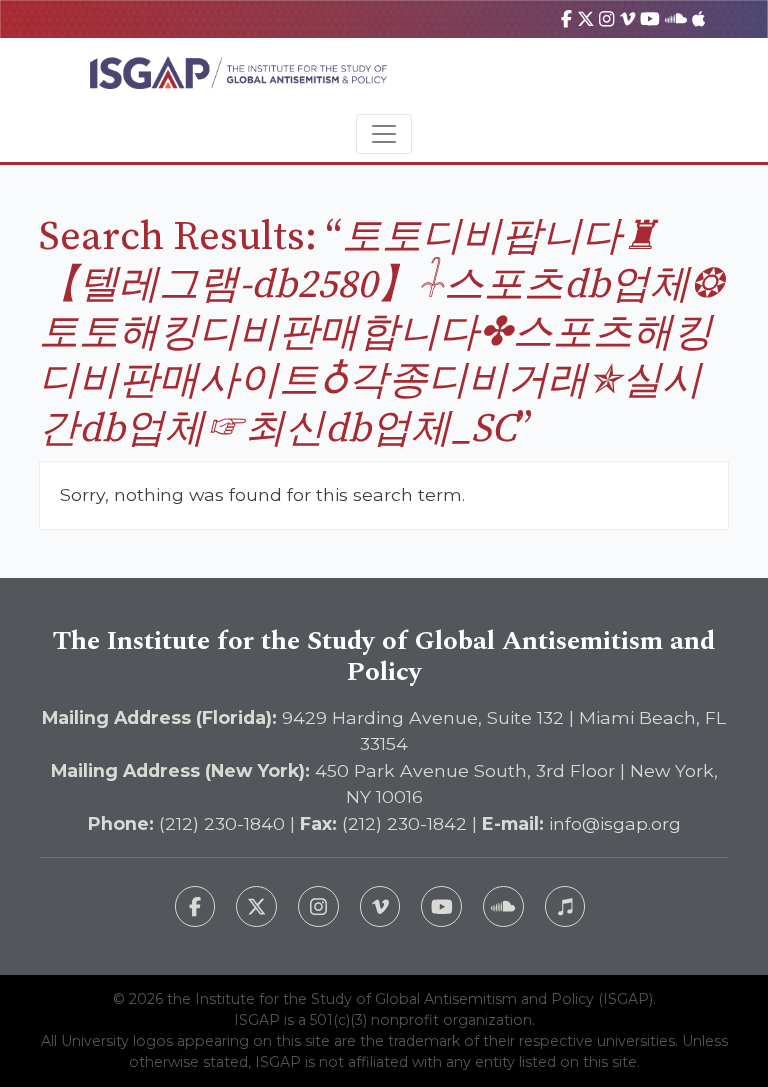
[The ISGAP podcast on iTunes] (565, 906)
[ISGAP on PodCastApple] (698, 18)
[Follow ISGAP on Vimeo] (380, 906)
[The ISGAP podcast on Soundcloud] (503, 906)
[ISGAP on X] (586, 18)
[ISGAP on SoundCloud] (676, 18)
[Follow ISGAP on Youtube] (441, 906)
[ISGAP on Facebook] (566, 18)
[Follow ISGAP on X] (256, 906)
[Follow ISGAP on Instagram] (318, 906)
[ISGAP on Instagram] (606, 18)
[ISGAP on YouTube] (650, 18)
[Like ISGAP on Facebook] (195, 906)
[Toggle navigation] (384, 134)
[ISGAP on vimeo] (627, 18)
